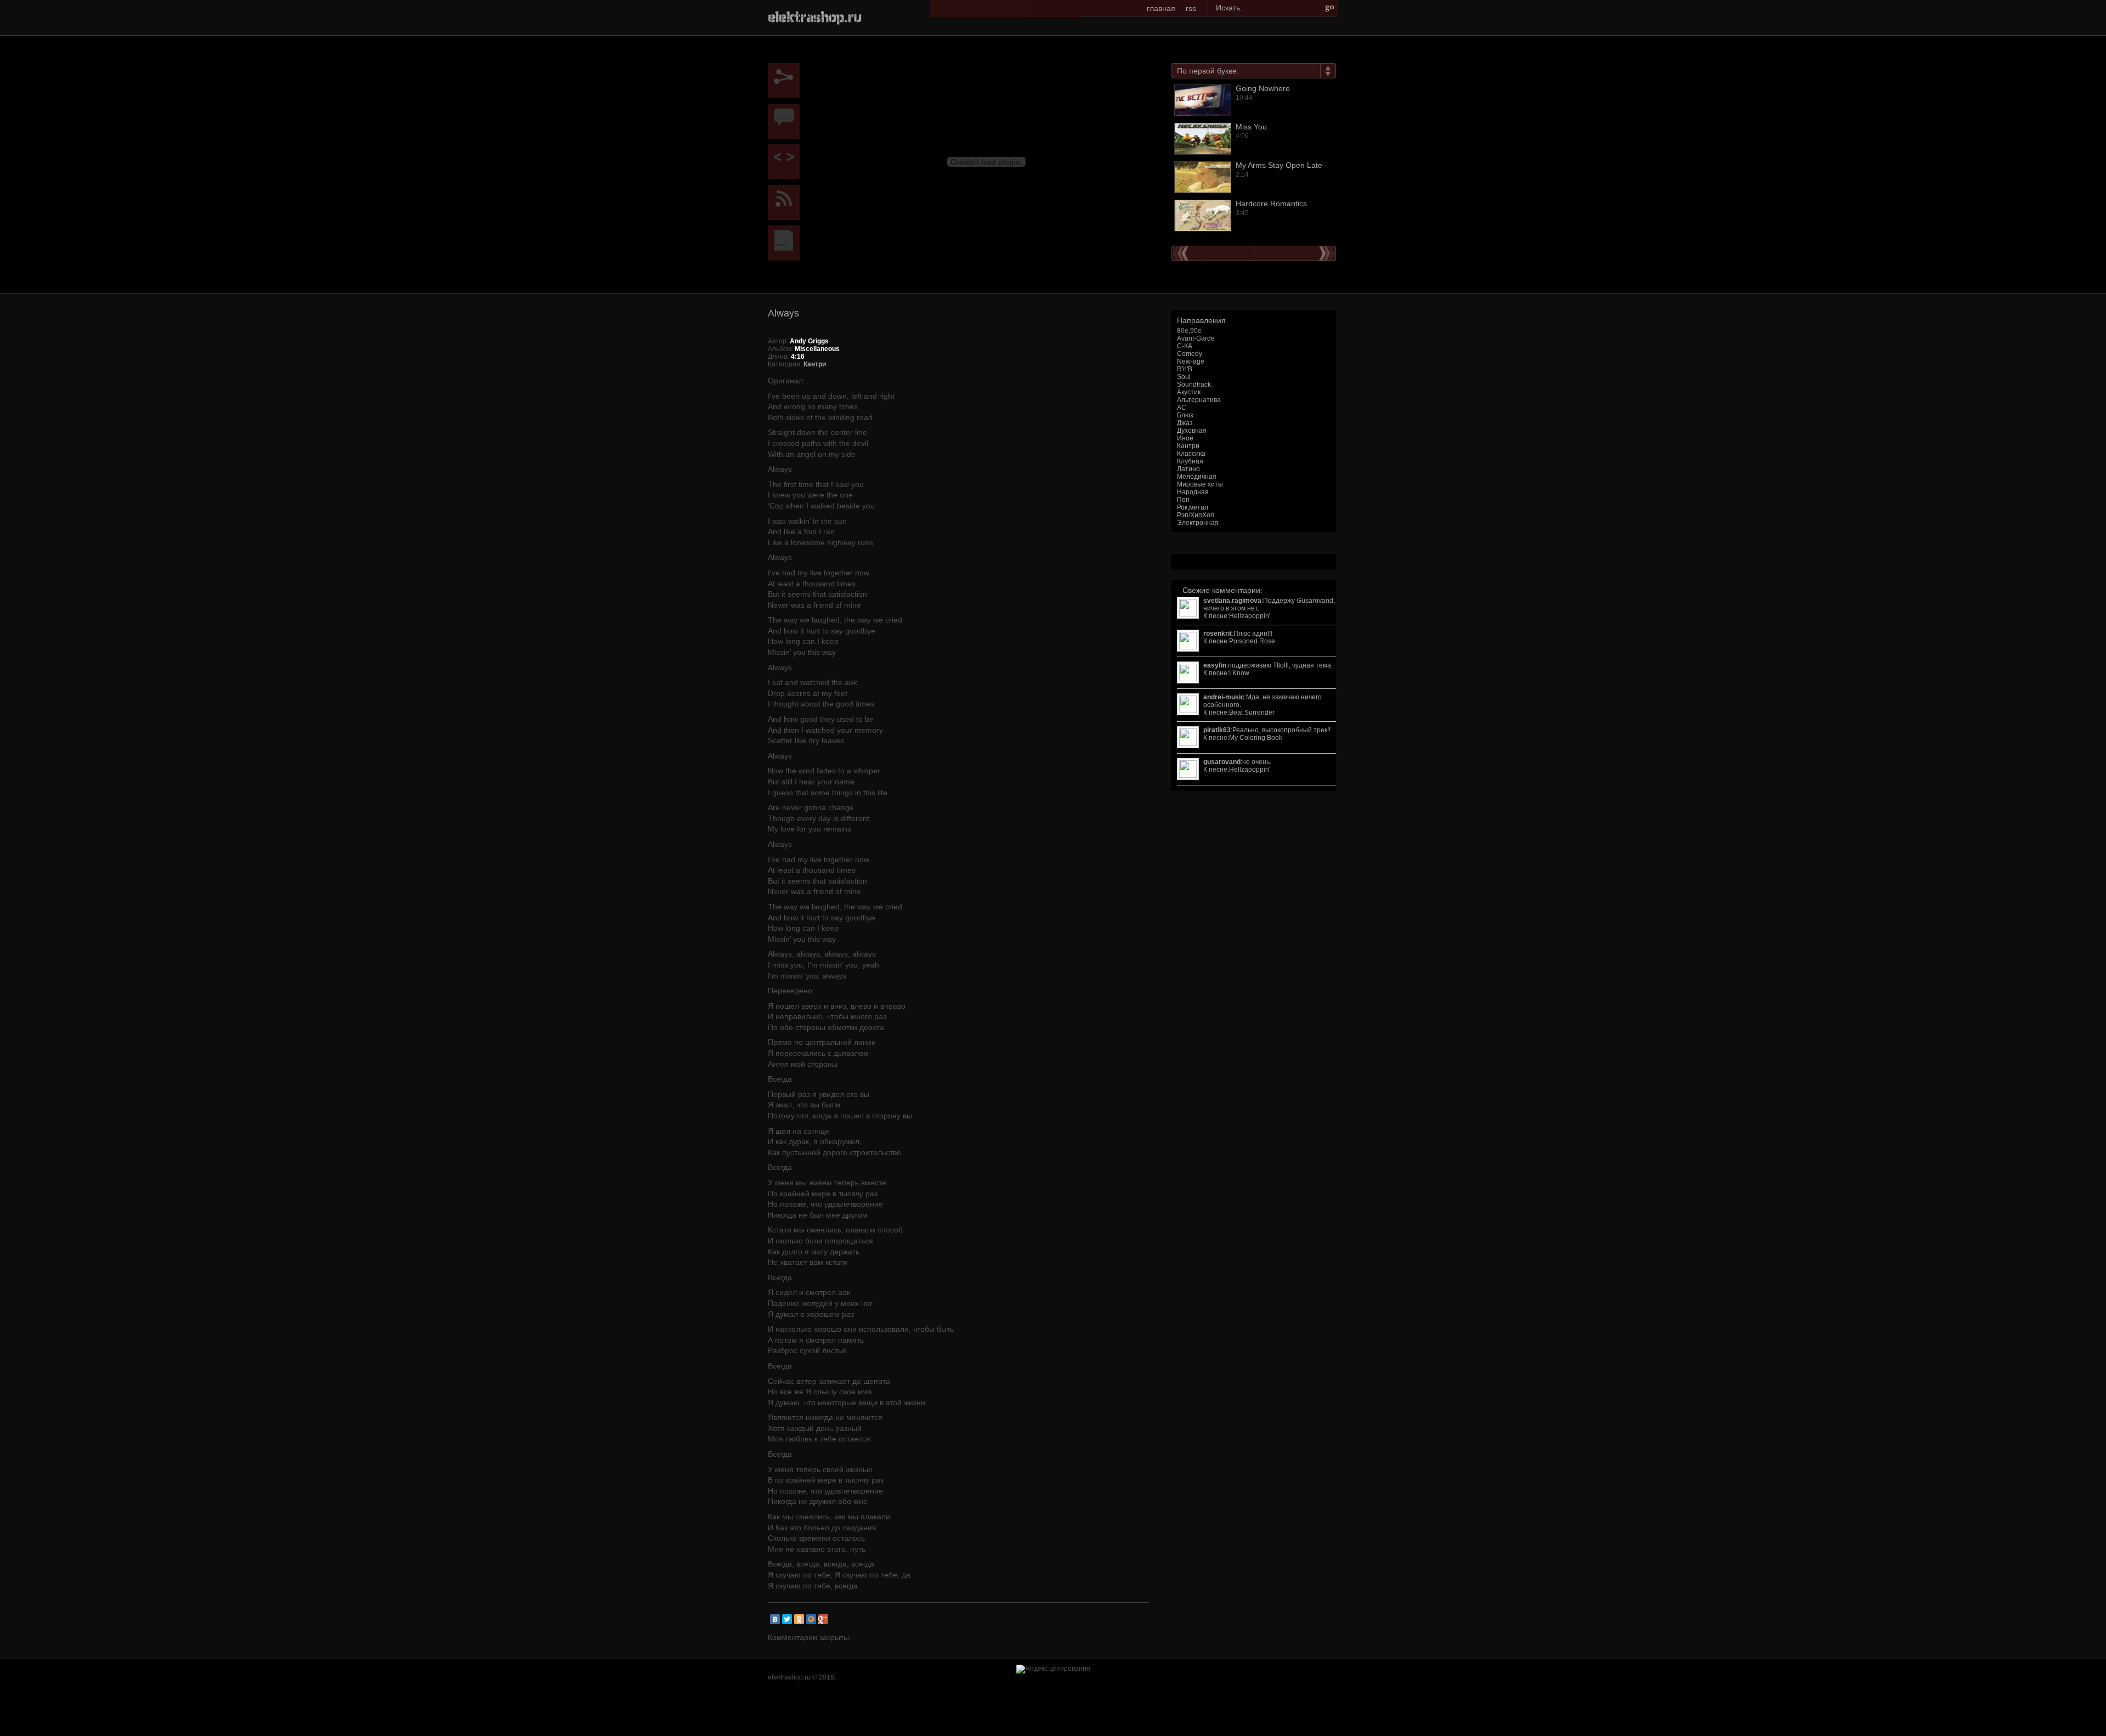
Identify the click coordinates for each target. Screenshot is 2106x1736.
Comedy (1190, 354)
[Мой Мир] (811, 1619)
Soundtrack (1194, 384)
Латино (1188, 469)
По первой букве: (1208, 71)
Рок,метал (1193, 507)
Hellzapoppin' (1250, 616)
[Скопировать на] (786, 162)
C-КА (1185, 346)
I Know (1239, 673)
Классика (1191, 454)
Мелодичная (1197, 477)
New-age (1191, 361)
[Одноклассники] (799, 1619)
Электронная (1198, 523)
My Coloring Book (1256, 738)
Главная (1161, 8)
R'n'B (1185, 369)
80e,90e (1189, 331)
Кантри (1188, 446)
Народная (1193, 492)
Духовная (1192, 431)
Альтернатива (1199, 400)
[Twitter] (787, 1619)
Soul (1184, 377)
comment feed (786, 202)
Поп (1183, 500)
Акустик (1189, 392)
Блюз (1185, 415)
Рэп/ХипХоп (1196, 515)
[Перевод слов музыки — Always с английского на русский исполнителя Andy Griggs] (786, 243)
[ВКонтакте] (775, 1619)
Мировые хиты (1200, 484)
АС (1182, 408)
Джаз (1185, 423)
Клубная (1190, 461)
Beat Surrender (1252, 713)
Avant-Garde (1196, 338)
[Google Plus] (823, 1619)
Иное (1185, 438)
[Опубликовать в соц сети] (786, 81)
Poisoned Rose (1252, 641)
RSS (1191, 8)
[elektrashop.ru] (815, 16)
